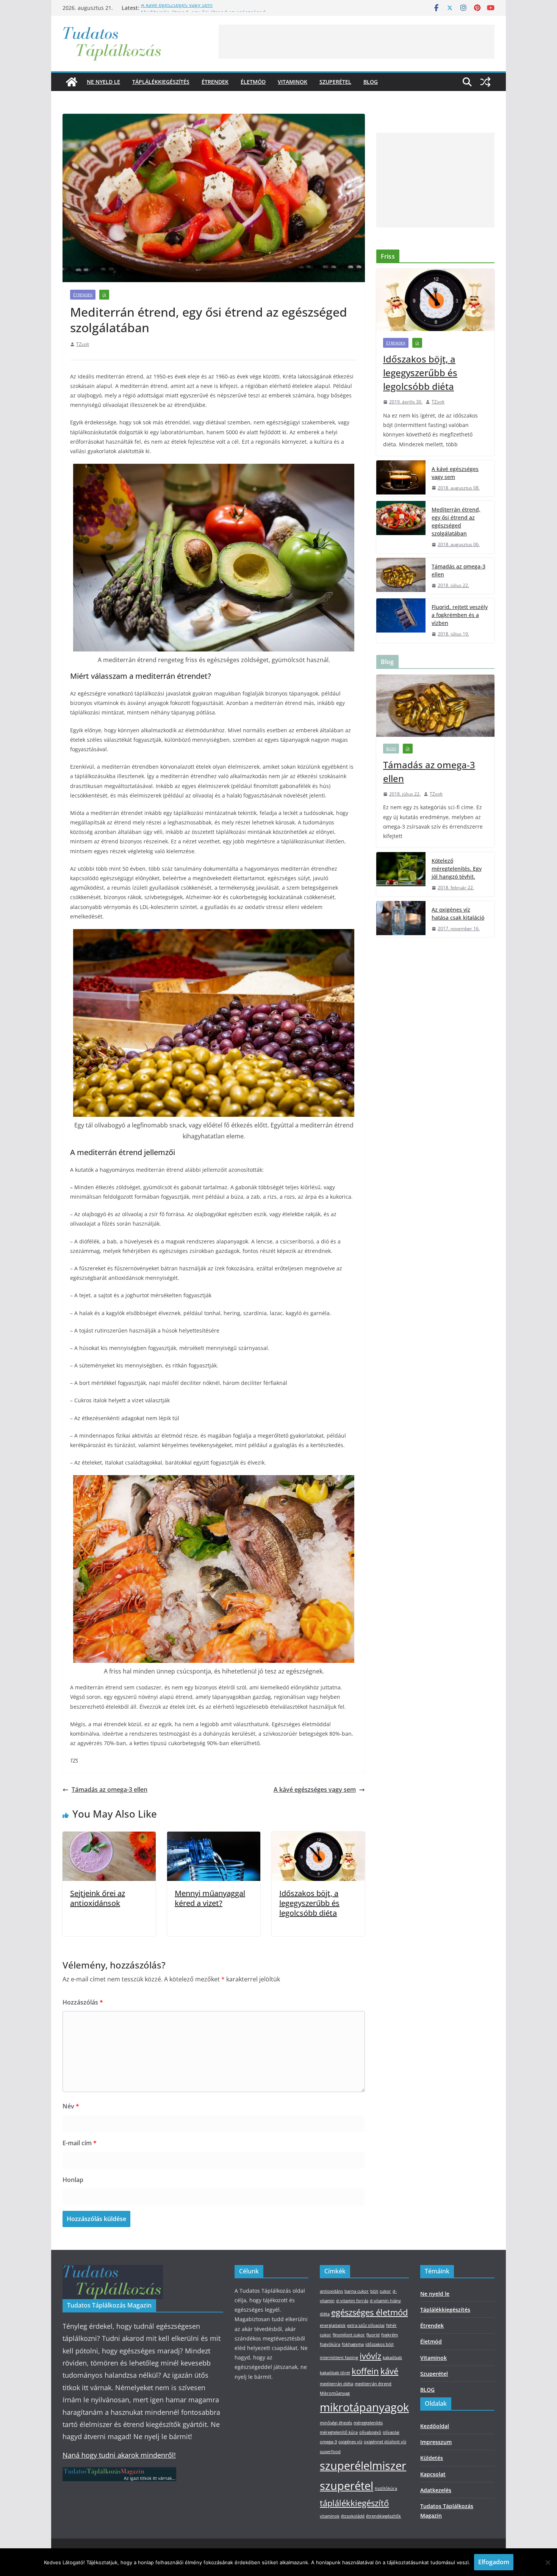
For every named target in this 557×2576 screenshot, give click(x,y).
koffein (365, 2371)
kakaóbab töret (335, 2373)
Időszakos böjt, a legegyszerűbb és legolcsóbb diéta (309, 1903)
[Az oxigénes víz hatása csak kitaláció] (401, 919)
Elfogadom (494, 2562)
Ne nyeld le (103, 82)
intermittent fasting (339, 2358)
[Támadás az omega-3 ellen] (401, 576)
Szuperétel (335, 82)
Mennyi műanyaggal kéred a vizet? (210, 1898)
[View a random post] (485, 82)
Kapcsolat (433, 2474)
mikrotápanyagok (364, 2407)
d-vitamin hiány (385, 2301)
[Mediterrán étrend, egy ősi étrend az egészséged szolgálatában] (401, 527)
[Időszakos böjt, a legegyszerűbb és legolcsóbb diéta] (318, 1837)
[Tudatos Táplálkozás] (72, 82)
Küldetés (432, 2458)
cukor (385, 2291)
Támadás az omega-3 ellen (110, 1790)
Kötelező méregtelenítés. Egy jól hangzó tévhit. (457, 869)
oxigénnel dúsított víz (385, 2442)
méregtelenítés (368, 2423)
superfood (330, 2452)
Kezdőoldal (435, 2426)
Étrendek (215, 82)
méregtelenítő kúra (339, 2432)
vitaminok (330, 2516)
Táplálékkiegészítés (161, 82)
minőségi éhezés (336, 2423)
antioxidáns (331, 2291)
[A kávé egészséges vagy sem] (401, 479)
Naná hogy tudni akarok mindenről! (119, 2455)
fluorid (373, 2335)
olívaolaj (391, 2432)
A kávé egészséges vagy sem (177, 8)
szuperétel (347, 2486)
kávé (389, 2371)
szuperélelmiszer (363, 2466)
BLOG (371, 82)
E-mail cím (80, 2143)
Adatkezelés (436, 2490)
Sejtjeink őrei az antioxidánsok (98, 1898)
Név (71, 2106)
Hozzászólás (83, 2002)
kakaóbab (392, 2358)
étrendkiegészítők (383, 2516)
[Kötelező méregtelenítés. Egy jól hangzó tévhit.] (401, 874)
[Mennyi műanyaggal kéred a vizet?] (214, 1837)
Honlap (73, 2180)
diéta (325, 2314)
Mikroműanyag (335, 2393)
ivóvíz (370, 2356)
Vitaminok (293, 82)
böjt (374, 2291)
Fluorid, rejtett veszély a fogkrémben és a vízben (460, 615)
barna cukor (357, 2291)
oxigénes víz (350, 2442)
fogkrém (390, 2335)
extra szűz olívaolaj (366, 2325)
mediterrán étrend (373, 2384)
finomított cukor (349, 2335)
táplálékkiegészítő (354, 2503)
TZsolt (83, 344)
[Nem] (548, 2562)
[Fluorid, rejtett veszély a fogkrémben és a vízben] (401, 621)
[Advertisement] (357, 42)
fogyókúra (330, 2344)
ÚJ (104, 295)
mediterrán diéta (336, 2384)
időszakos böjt (379, 2344)
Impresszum (436, 2442)
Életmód (253, 82)
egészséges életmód (369, 2312)
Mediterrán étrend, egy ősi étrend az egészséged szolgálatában (456, 521)
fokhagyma (353, 2344)
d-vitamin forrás (352, 2301)
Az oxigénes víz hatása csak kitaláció (458, 914)
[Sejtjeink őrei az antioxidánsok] (109, 1837)
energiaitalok (333, 2325)
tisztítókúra (386, 2488)
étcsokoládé (353, 2516)
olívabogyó (370, 2432)
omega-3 (328, 2442)
